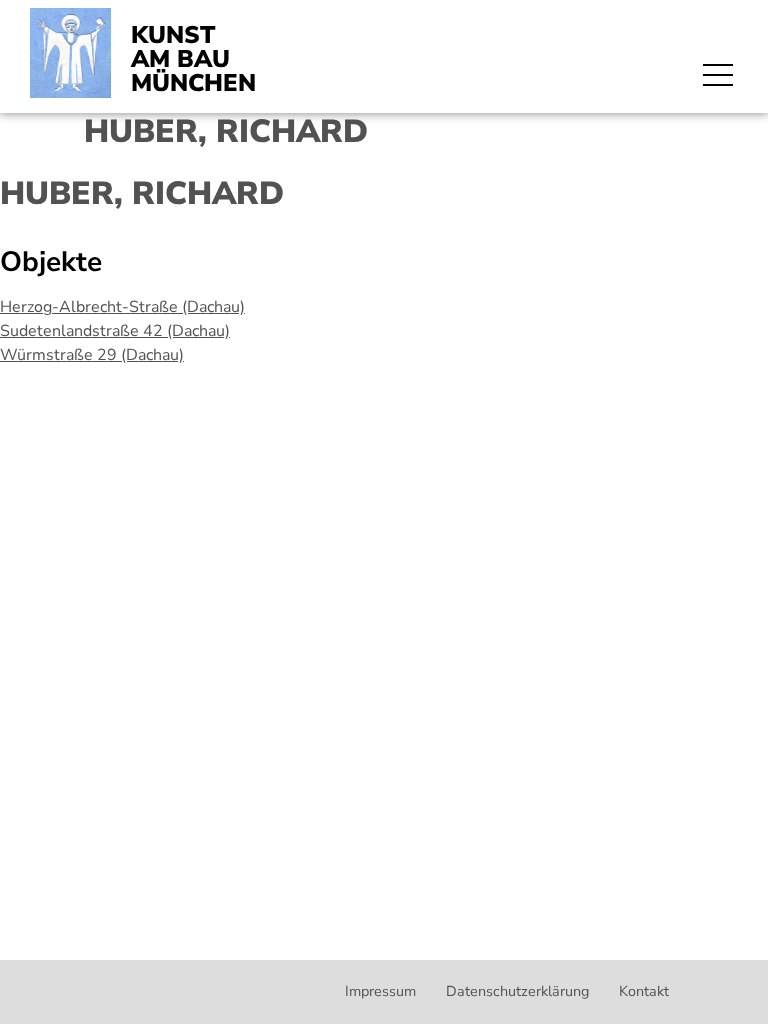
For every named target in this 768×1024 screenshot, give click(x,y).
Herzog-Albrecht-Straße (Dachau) (122, 307)
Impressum (380, 991)
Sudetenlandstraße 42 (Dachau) (115, 331)
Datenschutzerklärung (517, 991)
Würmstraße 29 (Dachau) (92, 355)
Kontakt (644, 991)
